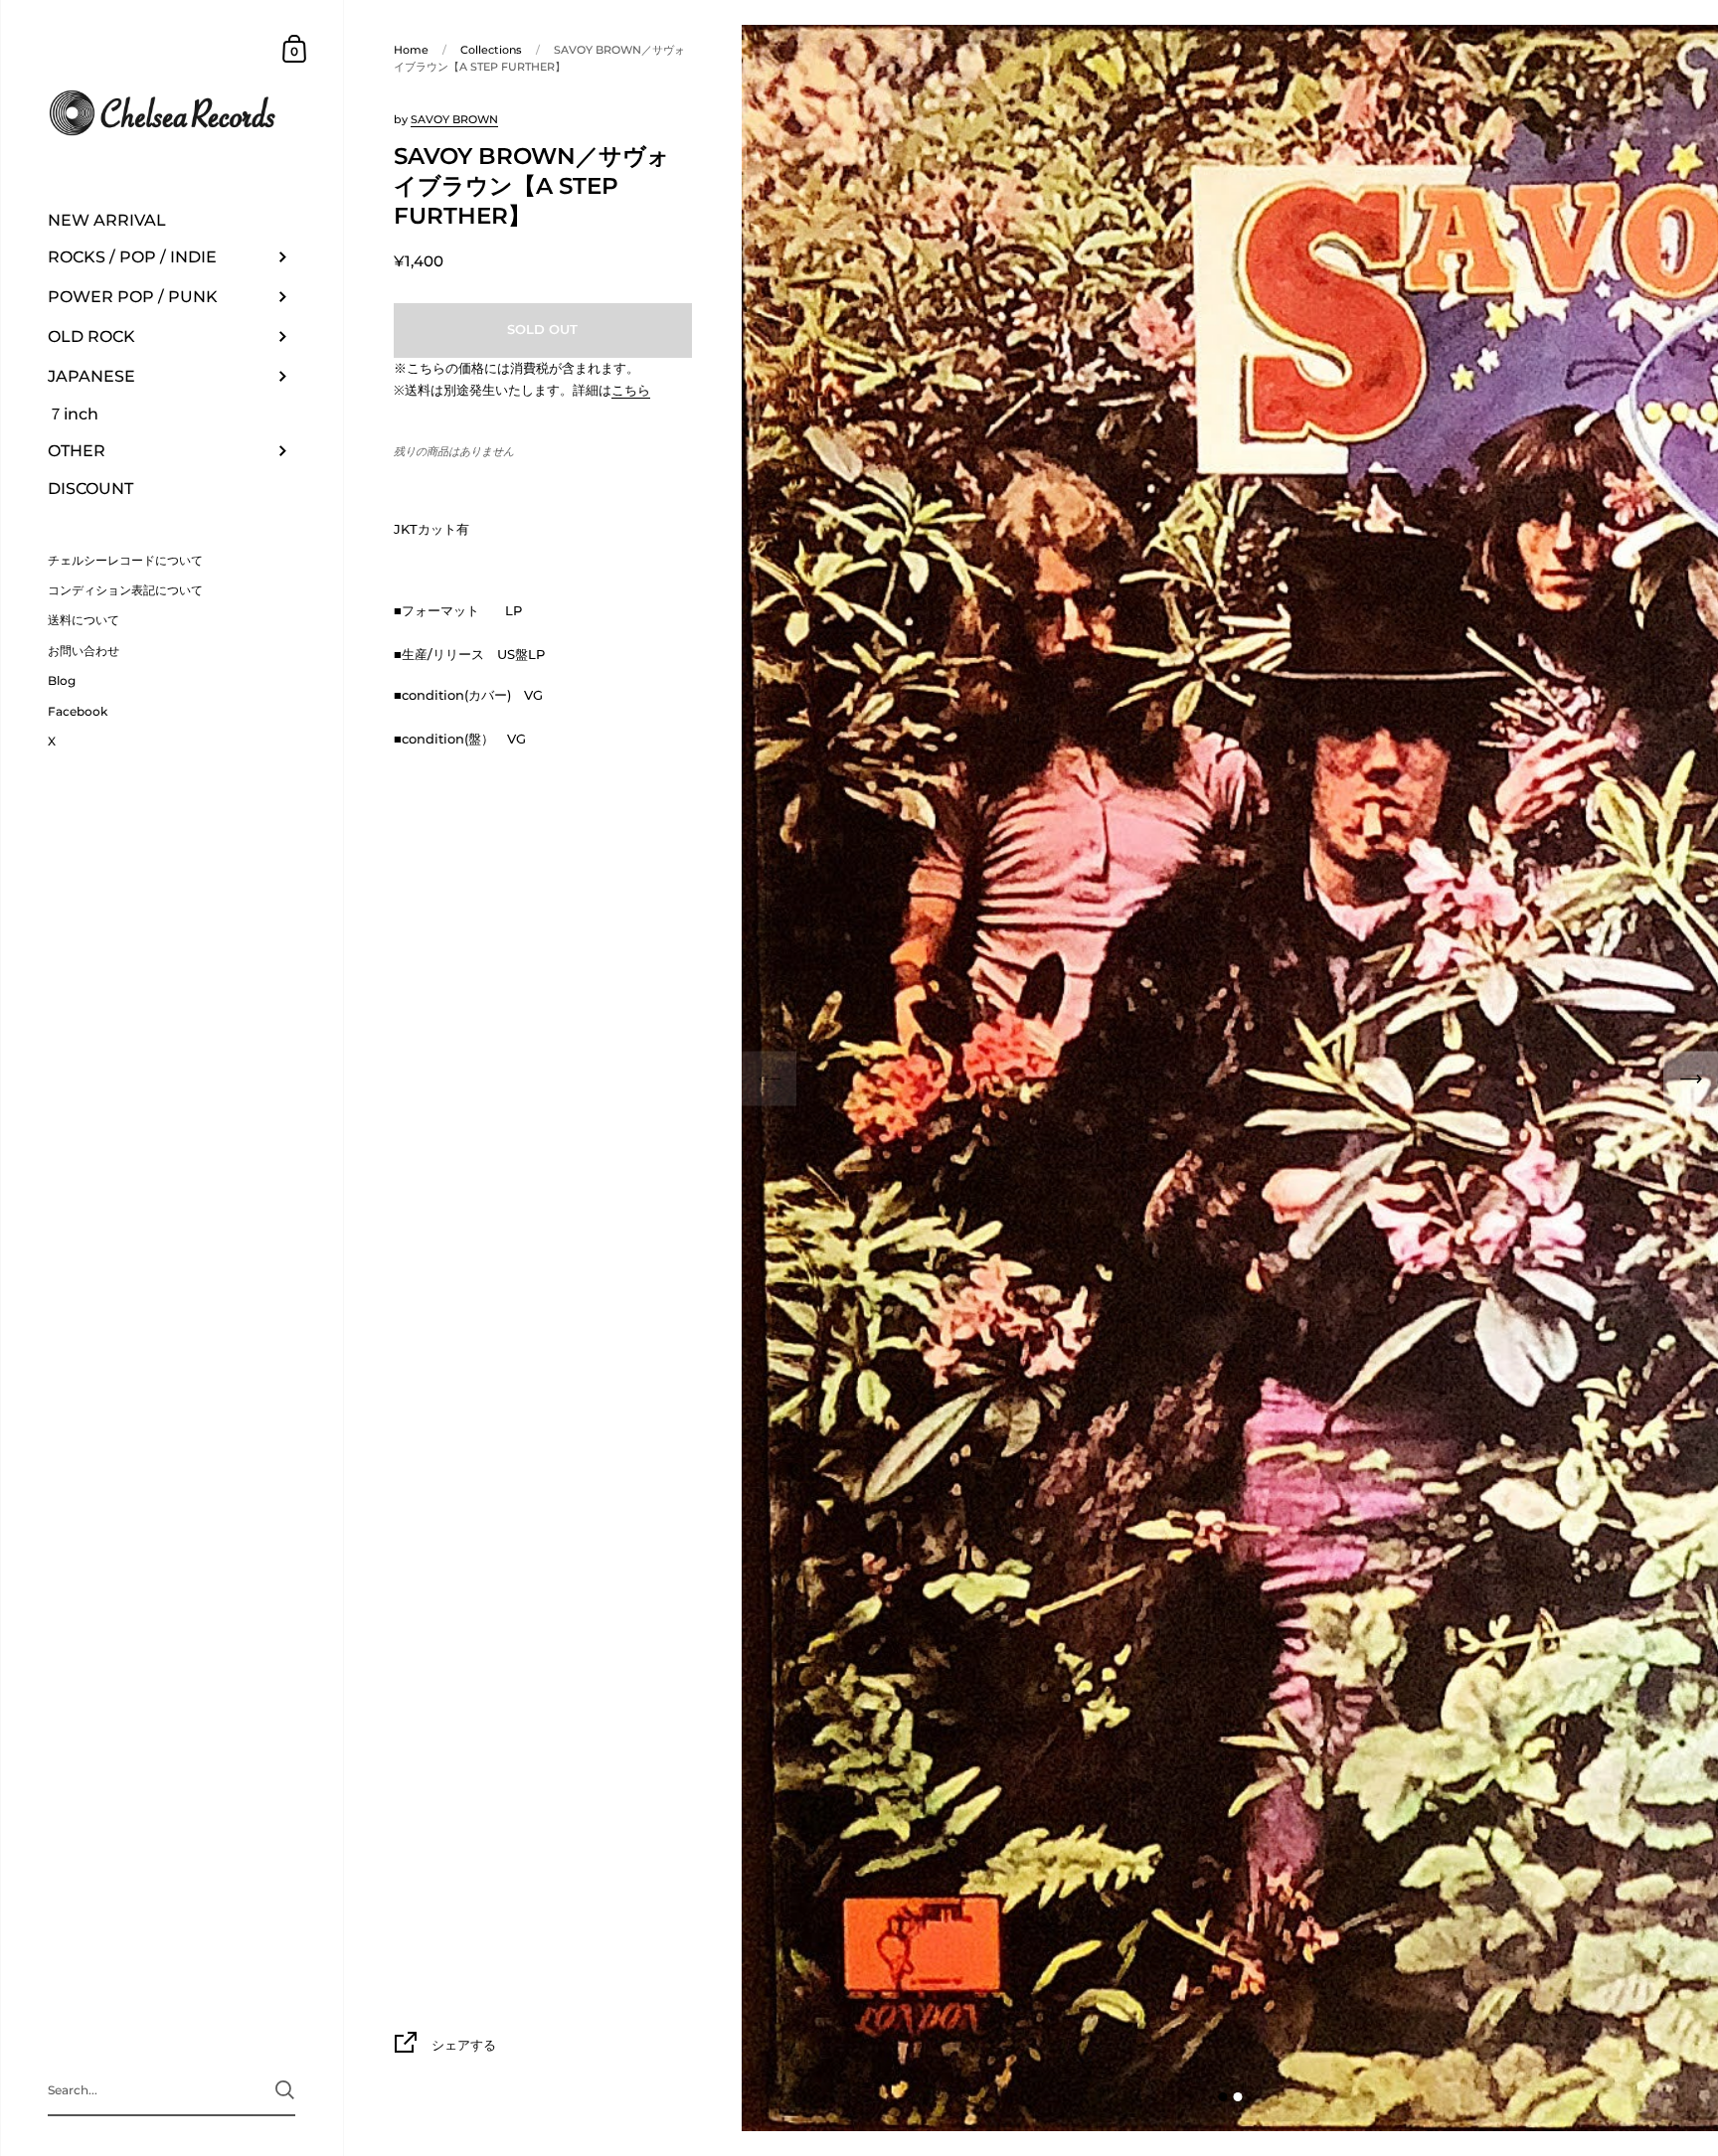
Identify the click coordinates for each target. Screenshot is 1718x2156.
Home (411, 50)
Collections (491, 50)
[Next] (1691, 1078)
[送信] (285, 2090)
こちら (631, 390)
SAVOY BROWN (454, 119)
